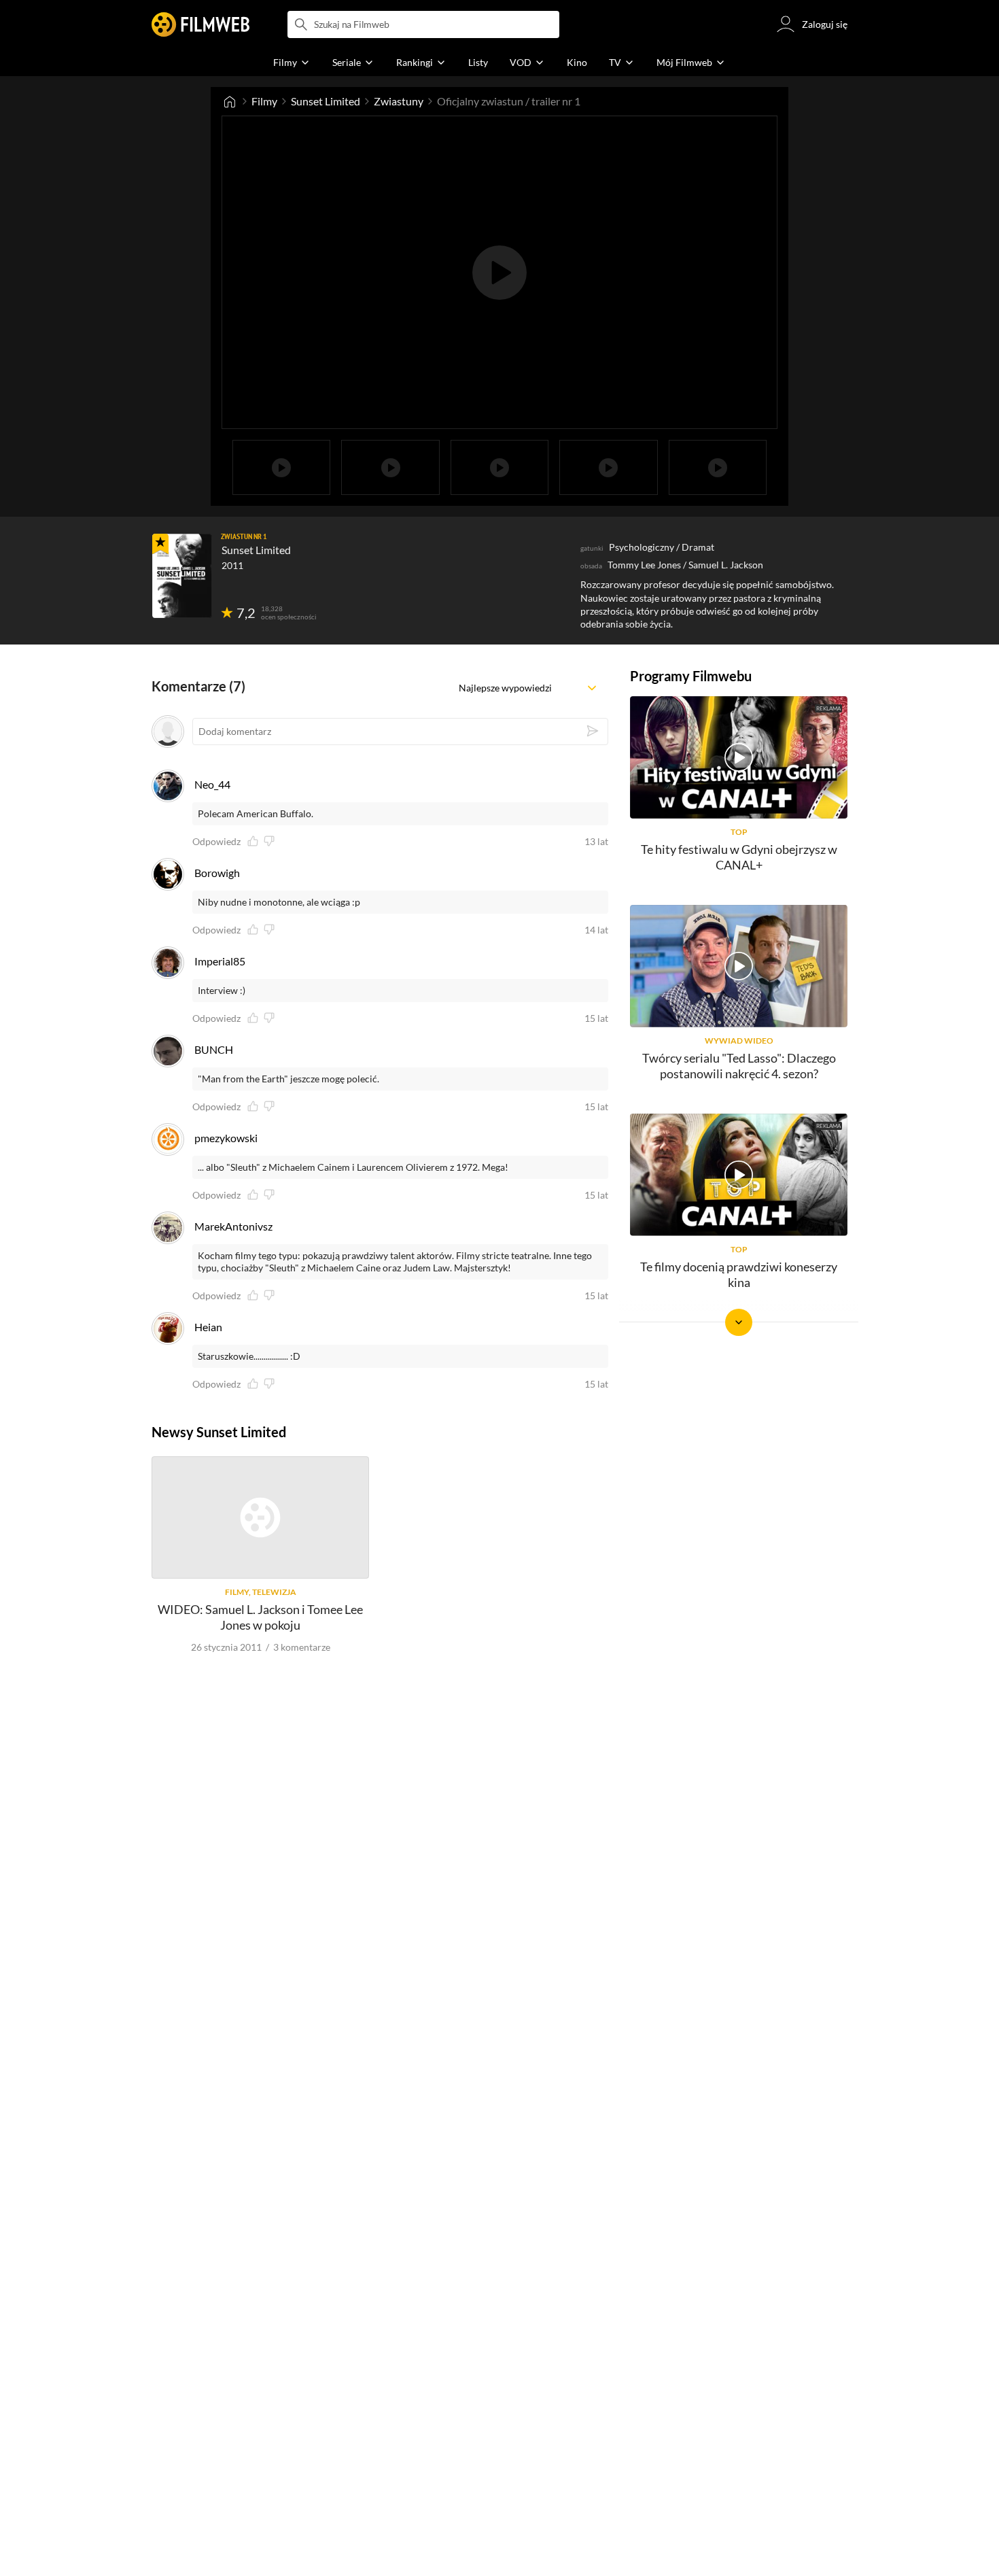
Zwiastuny (399, 101)
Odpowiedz (216, 842)
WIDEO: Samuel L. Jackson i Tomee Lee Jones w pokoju (260, 1617)
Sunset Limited (326, 101)
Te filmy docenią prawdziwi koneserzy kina (739, 1274)
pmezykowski (226, 1138)
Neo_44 (212, 784)
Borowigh (217, 873)
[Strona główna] (230, 101)
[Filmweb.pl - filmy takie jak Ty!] (200, 24)
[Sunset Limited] (182, 576)
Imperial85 (220, 961)
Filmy (264, 101)
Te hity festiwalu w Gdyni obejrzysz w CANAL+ (739, 857)
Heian (208, 1327)
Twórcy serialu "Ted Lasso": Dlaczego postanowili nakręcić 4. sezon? (739, 1066)
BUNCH (214, 1049)
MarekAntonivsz (233, 1226)
